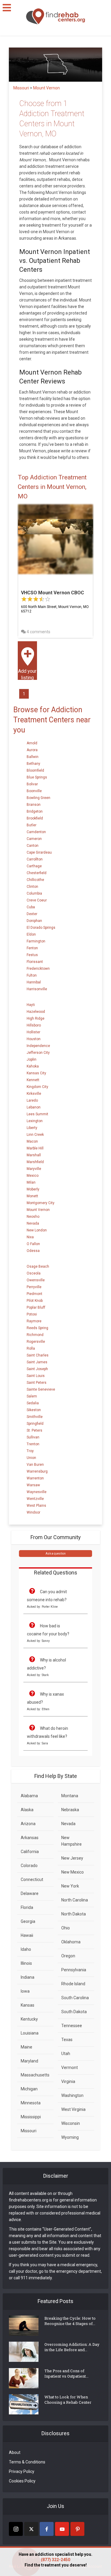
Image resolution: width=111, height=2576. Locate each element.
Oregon (68, 1956)
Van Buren (35, 1465)
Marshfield (35, 1162)
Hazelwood (36, 1012)
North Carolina (75, 1900)
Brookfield (35, 818)
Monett (32, 1196)
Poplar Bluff (36, 1307)
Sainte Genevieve (41, 1389)
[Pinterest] (77, 2529)
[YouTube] (62, 2529)
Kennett (33, 1080)
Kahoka (33, 1066)
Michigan (29, 2089)
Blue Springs (37, 777)
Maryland (29, 2061)
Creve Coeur (37, 900)
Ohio (66, 1928)
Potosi (32, 1314)
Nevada (33, 1223)
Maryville (34, 1169)
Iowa (25, 1991)
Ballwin (33, 757)
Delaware (30, 1893)
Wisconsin (71, 2123)
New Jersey (72, 1858)
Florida (27, 1907)
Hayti (31, 1005)
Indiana (28, 1977)
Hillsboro (34, 1025)
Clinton (32, 887)
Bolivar (32, 784)
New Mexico (73, 1872)
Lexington (35, 1121)
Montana (70, 1796)
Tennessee (72, 2026)
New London (37, 1230)
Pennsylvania (74, 1970)
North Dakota (74, 1914)
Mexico (33, 1176)
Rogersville (36, 1342)
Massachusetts (35, 2075)
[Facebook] (47, 2529)
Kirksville (34, 1094)
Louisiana (30, 2033)
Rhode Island (73, 1984)
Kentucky (29, 2019)
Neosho (33, 1217)
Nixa (30, 1237)
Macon (32, 1141)
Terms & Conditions (27, 2462)
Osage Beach (38, 1266)
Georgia (28, 1921)
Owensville (36, 1280)
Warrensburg (37, 1471)
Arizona (28, 1824)
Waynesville (37, 1492)
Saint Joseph (37, 1369)
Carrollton (35, 859)
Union (31, 1458)
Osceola (34, 1273)
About (15, 2452)
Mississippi (31, 2117)
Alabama (29, 1796)
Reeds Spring (37, 1328)
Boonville (34, 791)
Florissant (35, 962)
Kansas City (36, 1073)
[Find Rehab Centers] (56, 16)
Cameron (34, 839)
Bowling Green (38, 798)
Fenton (32, 948)
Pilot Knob (35, 1301)
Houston (34, 1039)
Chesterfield (37, 873)
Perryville (34, 1287)
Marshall (34, 1155)
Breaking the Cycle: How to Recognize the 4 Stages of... (70, 2321)
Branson (34, 805)
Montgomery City (41, 1203)
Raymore (34, 1321)
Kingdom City (37, 1087)
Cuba (31, 907)
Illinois (26, 1963)
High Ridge (36, 1018)
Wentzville (35, 1499)
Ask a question (56, 1554)
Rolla (31, 1348)
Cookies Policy (22, 2481)
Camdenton (36, 832)
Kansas (28, 2005)
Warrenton (35, 1478)
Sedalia (33, 1403)
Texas (67, 2040)
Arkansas (30, 1838)
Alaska (27, 1810)
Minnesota (31, 2103)
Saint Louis (36, 1376)
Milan (31, 1182)
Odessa (33, 1251)
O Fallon (33, 1244)
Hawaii (27, 1935)
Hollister (33, 1032)
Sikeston (34, 1410)
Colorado (29, 1866)
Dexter (32, 914)
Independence (38, 1046)
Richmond (35, 1335)
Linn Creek (35, 1135)
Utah (66, 2054)
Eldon (31, 934)
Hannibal (34, 982)
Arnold (32, 743)
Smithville (35, 1417)
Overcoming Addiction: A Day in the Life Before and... (72, 2347)
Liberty (32, 1128)
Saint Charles (38, 1355)
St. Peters (34, 1430)
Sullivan (33, 1437)
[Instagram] (16, 2529)
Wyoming (70, 2137)
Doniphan (34, 921)
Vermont (70, 2068)
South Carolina (75, 1998)
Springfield (35, 1424)
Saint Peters (37, 1383)
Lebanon (34, 1107)
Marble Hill (35, 1148)
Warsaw (33, 1485)
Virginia (68, 2081)
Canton (33, 846)
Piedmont (34, 1294)
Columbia (34, 893)
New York (70, 1886)
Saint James (37, 1362)
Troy (30, 1451)
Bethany (33, 764)
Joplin (32, 1059)
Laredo (32, 1100)
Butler (32, 825)
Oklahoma (71, 1942)
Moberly (33, 1189)
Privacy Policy (22, 2471)
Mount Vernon (38, 1210)
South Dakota (74, 2012)
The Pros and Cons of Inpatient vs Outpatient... (66, 2373)
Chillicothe (35, 880)
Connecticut (32, 1880)
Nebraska (70, 1810)
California (30, 1852)
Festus (32, 955)
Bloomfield (35, 770)
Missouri (29, 2131)
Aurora (32, 750)
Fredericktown (38, 969)
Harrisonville (37, 989)
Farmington (36, 941)
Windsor (33, 1512)
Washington (72, 2095)
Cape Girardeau (39, 852)
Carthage (34, 866)
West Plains (36, 1506)
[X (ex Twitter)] (31, 2529)
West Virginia (73, 2109)
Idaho (26, 1949)
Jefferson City (38, 1053)
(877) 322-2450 (55, 2560)
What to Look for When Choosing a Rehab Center (68, 2400)
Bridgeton (35, 811)
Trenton (33, 1444)
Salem (32, 1396)
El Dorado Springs (41, 928)
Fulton (32, 975)
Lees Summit (37, 1114)
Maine (26, 2047)
